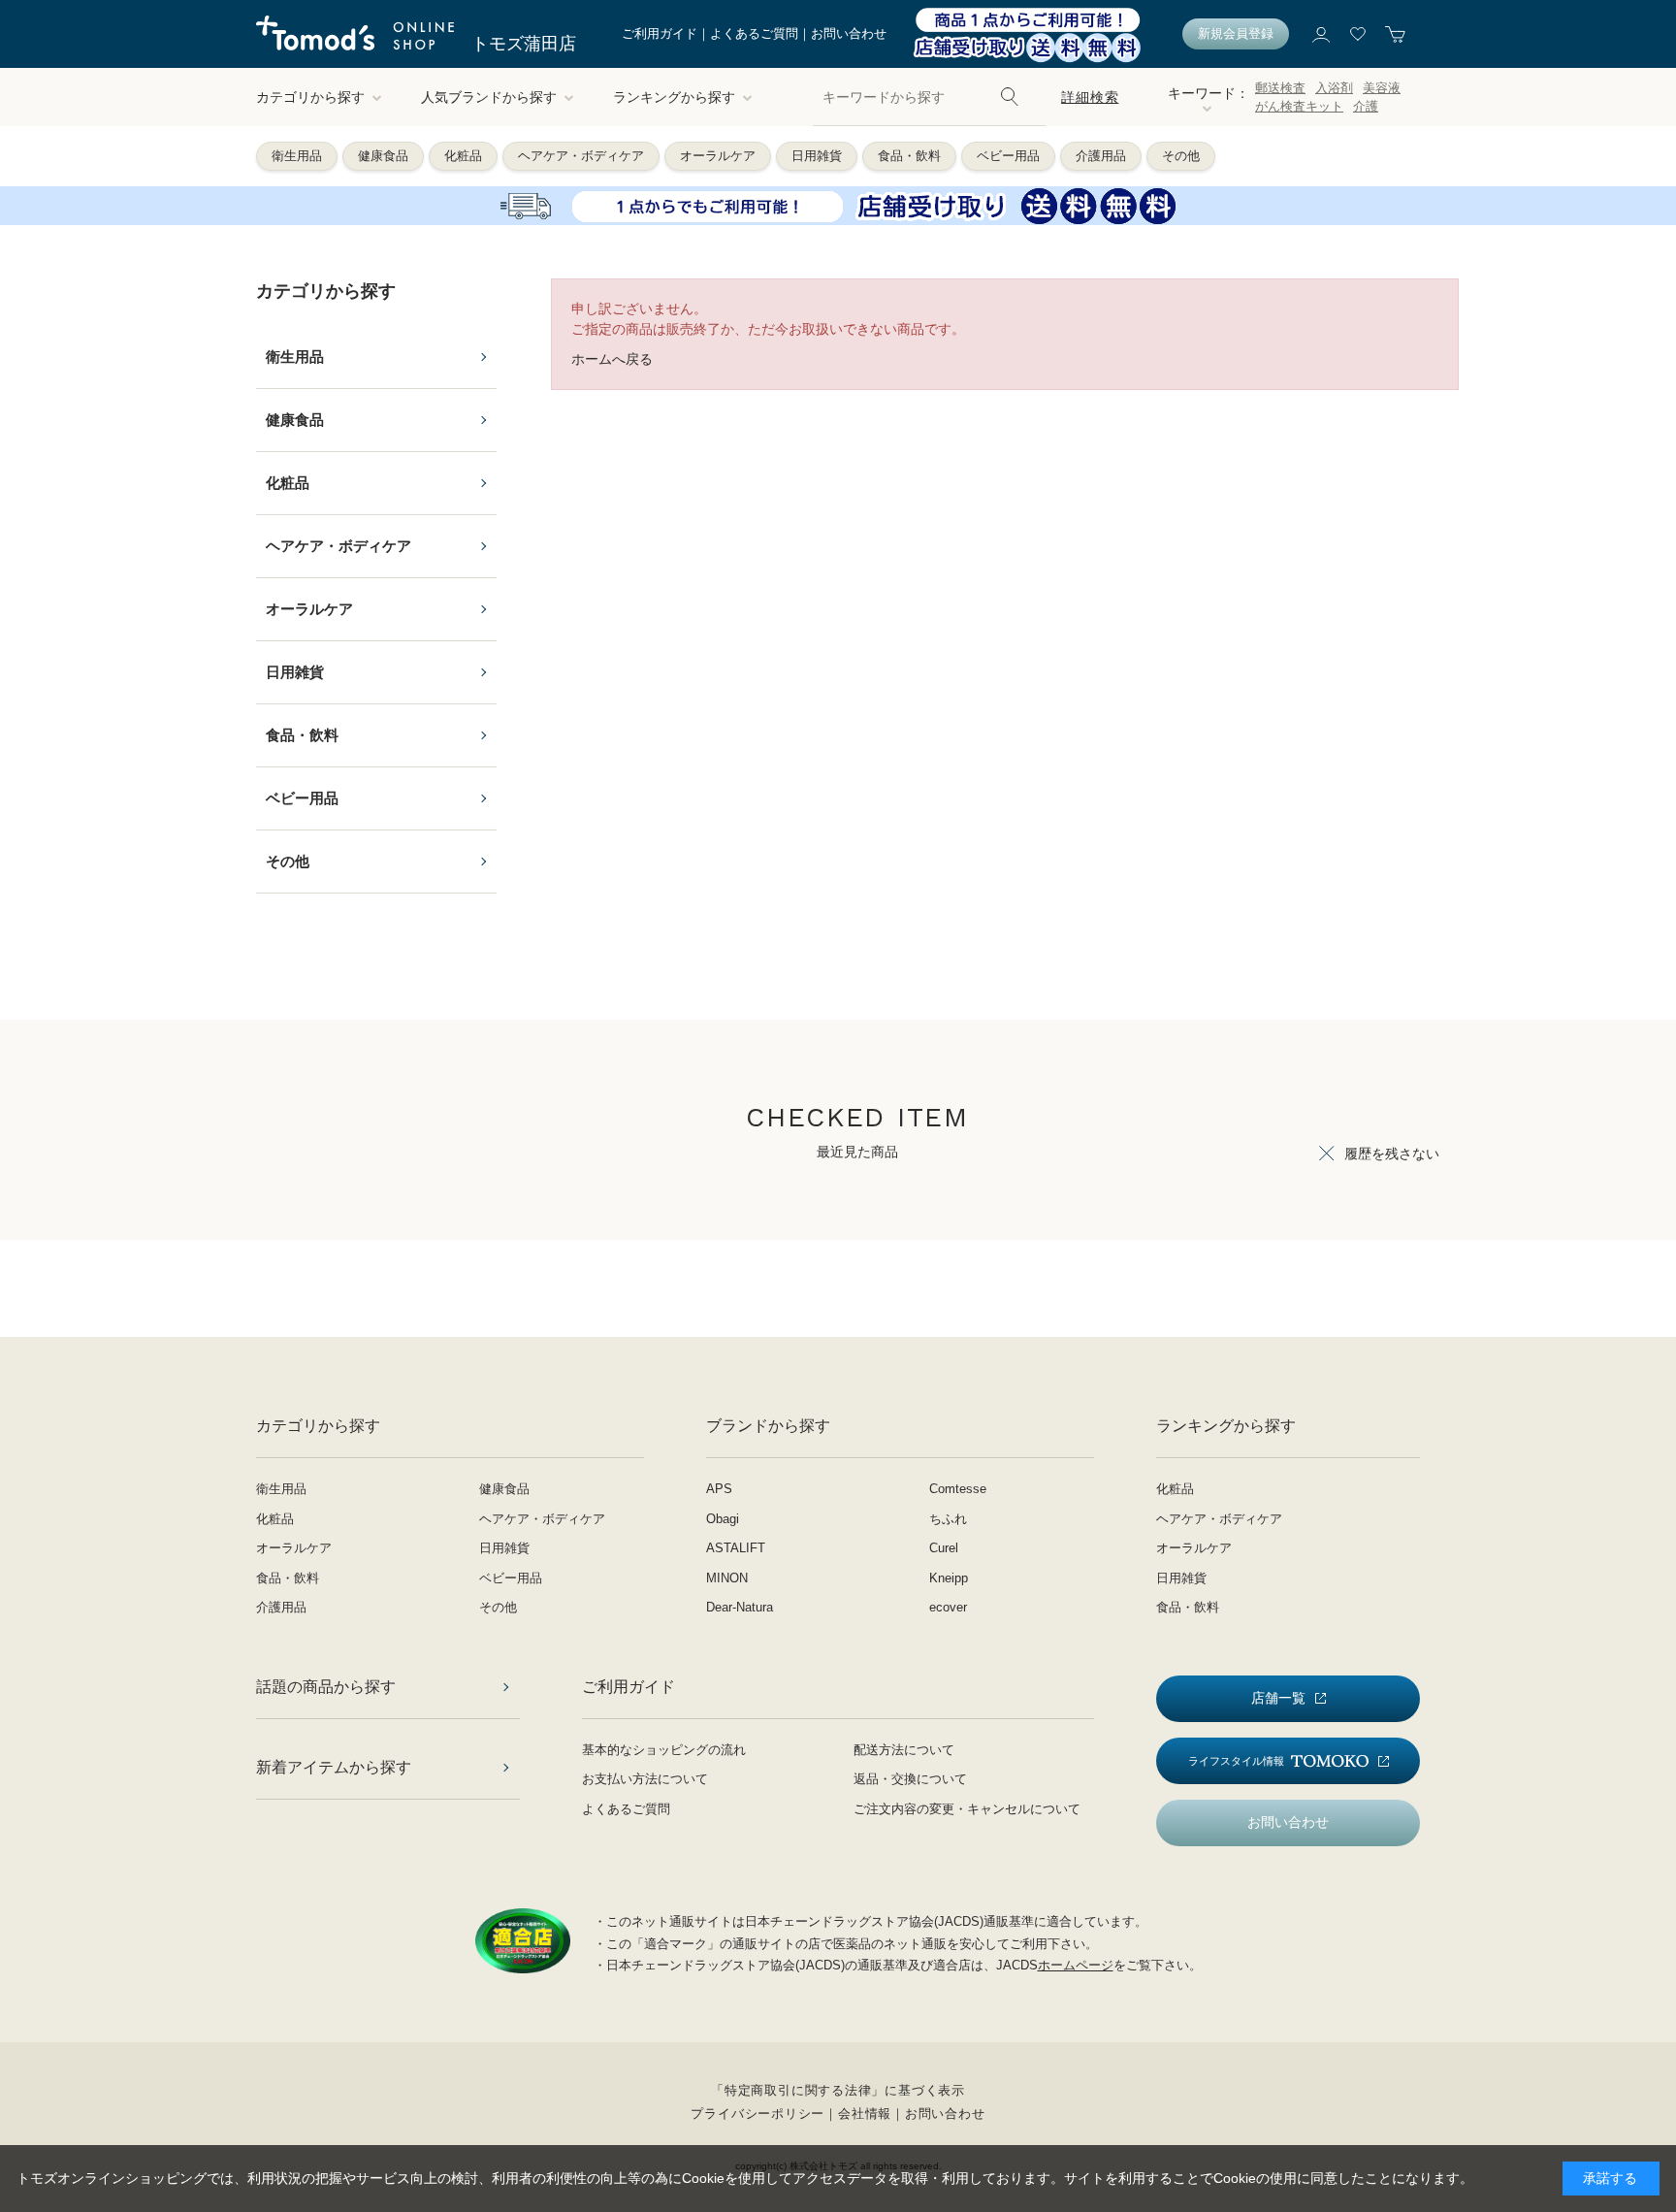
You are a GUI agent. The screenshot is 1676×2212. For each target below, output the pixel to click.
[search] (1010, 97)
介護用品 (1101, 156)
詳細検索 (1090, 97)
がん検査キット (1299, 106)
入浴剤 (1334, 88)
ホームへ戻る (612, 359)
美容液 (1382, 88)
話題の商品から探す (326, 1687)
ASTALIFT (736, 1548)
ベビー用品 (1008, 156)
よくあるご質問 (754, 33)
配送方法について (904, 1750)
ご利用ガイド (660, 33)
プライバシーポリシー (757, 2114)
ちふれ (948, 1519)
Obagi (723, 1519)
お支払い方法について (645, 1779)
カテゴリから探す (310, 97)
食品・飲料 (909, 156)
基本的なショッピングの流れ (664, 1750)
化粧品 (463, 156)
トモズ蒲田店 (524, 44)
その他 (1181, 156)
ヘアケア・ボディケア (581, 156)
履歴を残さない (1392, 1154)
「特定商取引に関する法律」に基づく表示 (838, 2090)
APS (719, 1489)
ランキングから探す (674, 97)
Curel (944, 1548)
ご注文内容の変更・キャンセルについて (967, 1809)
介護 (1366, 106)
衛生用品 (297, 156)
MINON (727, 1578)
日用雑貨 (817, 156)
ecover (948, 1607)
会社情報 (865, 2114)
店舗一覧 (1278, 1698)
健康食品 (383, 156)
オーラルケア (718, 156)
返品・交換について (910, 1779)
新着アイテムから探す (334, 1767)
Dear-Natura (740, 1607)
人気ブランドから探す (489, 97)
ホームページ (1076, 1965)
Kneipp (949, 1578)
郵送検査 (1280, 88)
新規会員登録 (1236, 33)
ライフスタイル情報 (1236, 1761)
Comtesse (958, 1489)
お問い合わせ (849, 33)
